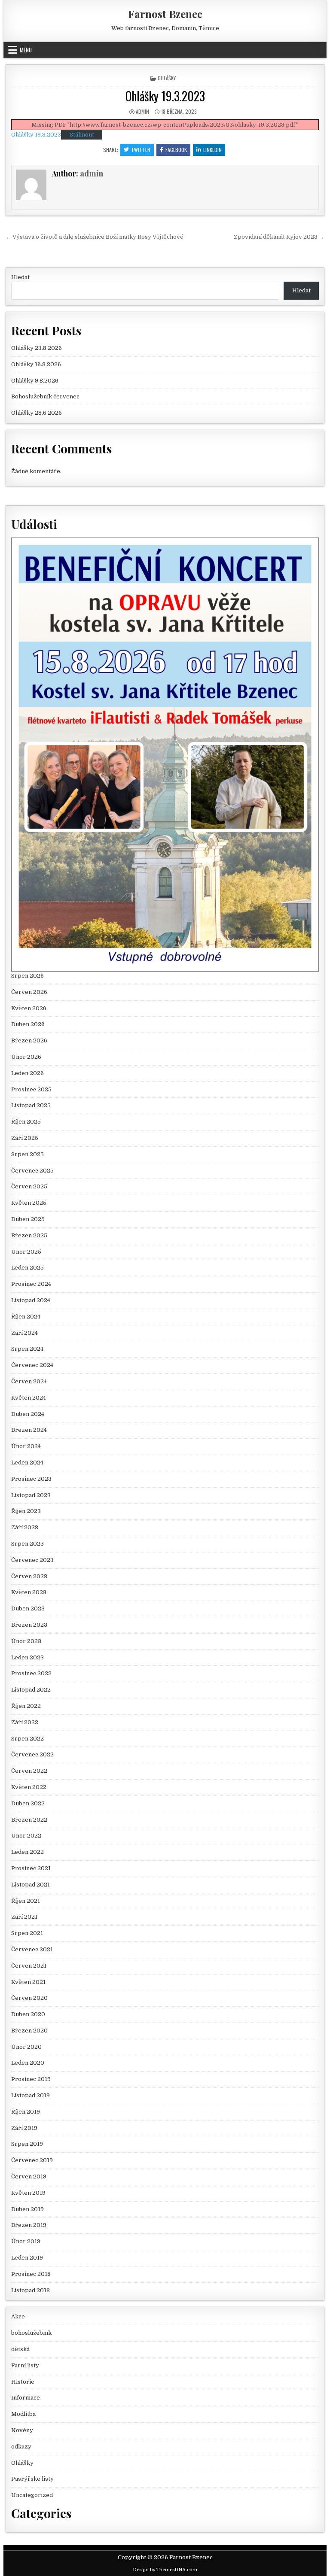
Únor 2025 (26, 1252)
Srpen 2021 (27, 1933)
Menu (26, 50)
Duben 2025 (28, 1219)
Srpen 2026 (27, 976)
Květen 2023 (29, 1592)
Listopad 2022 (31, 1690)
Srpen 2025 (27, 1154)
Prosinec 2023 (31, 1479)
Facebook (176, 150)
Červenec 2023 (32, 1560)
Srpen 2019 (27, 2144)
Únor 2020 (26, 2047)
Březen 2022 (29, 1820)
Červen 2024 (29, 1381)
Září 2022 (25, 1722)
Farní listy (25, 2365)
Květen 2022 (29, 1787)
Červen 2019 (29, 2177)
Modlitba (23, 2414)
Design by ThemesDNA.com (165, 2570)
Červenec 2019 (32, 2160)
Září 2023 (25, 1527)
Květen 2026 (29, 1008)
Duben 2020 (28, 2014)
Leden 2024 (27, 1463)
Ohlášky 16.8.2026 (36, 364)
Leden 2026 (27, 1073)
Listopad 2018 (31, 2290)
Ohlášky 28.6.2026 (37, 413)
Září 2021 (24, 1917)
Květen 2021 (28, 1982)
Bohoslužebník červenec (45, 396)
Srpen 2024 (27, 1349)
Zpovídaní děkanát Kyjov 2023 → (279, 237)
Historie (23, 2382)
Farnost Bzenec (165, 14)
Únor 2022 (26, 1836)
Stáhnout (82, 135)
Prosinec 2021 (31, 1868)
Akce (18, 2316)
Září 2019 (24, 2128)
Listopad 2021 (31, 1885)
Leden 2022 (27, 1852)
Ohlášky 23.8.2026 (37, 348)
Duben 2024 (28, 1414)
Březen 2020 (29, 2031)
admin (142, 111)
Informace (26, 2398)
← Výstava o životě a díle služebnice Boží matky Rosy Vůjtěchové (95, 237)
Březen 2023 (29, 1625)
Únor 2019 (26, 2241)
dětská (20, 2349)
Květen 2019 (28, 2193)
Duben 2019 (27, 2209)
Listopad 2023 (31, 1495)
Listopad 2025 (31, 1105)
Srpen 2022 (27, 1739)
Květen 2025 (29, 1203)
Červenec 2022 (32, 1754)
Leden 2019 (27, 2258)
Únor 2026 (26, 1057)
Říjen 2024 (26, 1317)
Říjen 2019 (26, 2112)
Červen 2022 (29, 1771)
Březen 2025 (29, 1235)
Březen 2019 (29, 2225)
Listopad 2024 (31, 1300)
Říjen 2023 (26, 1511)
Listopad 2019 (31, 2095)
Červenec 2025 (32, 1171)
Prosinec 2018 (31, 2274)
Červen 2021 (29, 1966)
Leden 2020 (28, 2063)
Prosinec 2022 (31, 1673)
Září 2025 (25, 1138)
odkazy (21, 2447)
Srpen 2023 (27, 1544)
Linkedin (212, 150)
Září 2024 (24, 1333)
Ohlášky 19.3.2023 (165, 96)
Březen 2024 (29, 1430)
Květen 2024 (29, 1398)
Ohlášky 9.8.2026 (35, 381)
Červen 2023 (29, 1576)
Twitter (141, 150)
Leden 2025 (27, 1268)
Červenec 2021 (32, 1949)
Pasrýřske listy (32, 2479)
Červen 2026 (29, 992)
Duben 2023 (28, 1608)
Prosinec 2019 (31, 2079)
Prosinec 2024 (31, 1284)
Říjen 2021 (26, 1901)
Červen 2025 (29, 1186)
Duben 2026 (28, 1024)
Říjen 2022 (26, 1706)
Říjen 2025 (26, 1122)
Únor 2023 (26, 1641)
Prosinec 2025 (31, 1089)
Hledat (20, 277)
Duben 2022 (28, 1803)
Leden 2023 (27, 1657)
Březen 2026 (29, 1040)
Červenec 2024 (32, 1365)
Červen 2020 (29, 1998)
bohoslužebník (31, 2333)
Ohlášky (167, 78)
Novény (22, 2430)
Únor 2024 (26, 1446)
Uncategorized (32, 2495)
